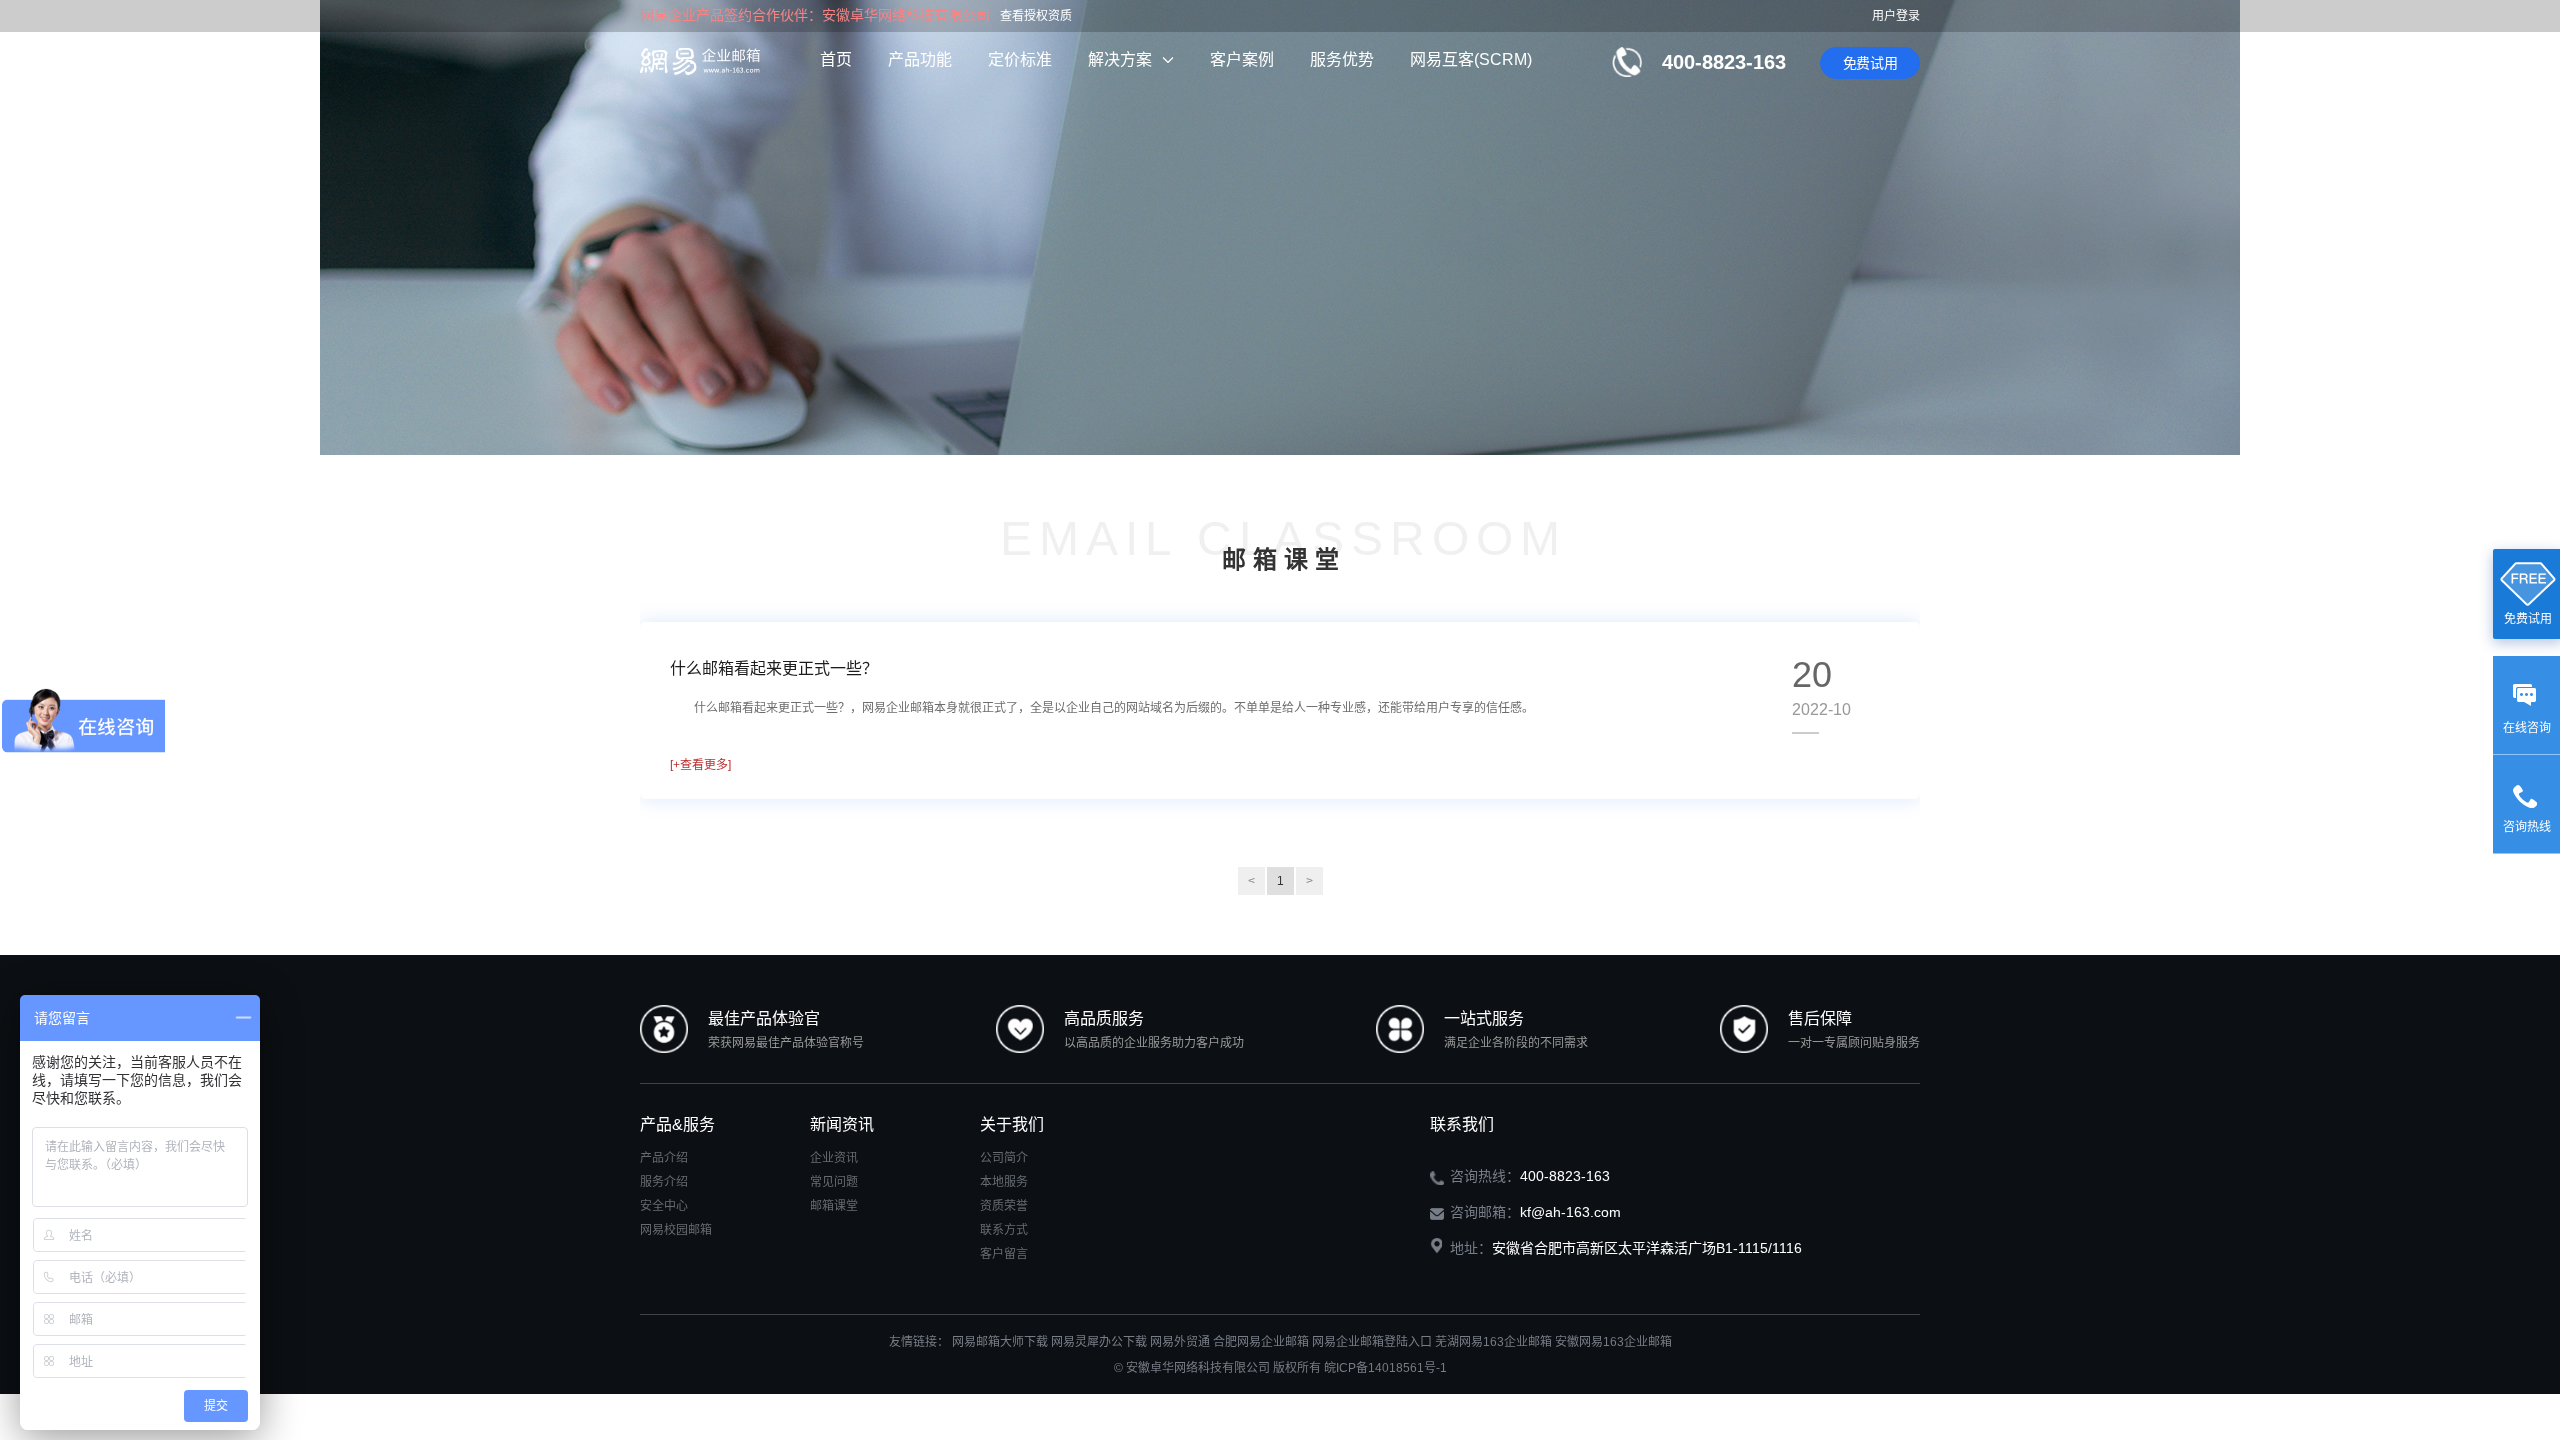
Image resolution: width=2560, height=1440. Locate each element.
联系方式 (1004, 1230)
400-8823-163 (1724, 62)
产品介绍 (664, 1158)
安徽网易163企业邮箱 (1613, 1342)
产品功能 (920, 59)
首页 (836, 59)
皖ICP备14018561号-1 (1385, 1368)
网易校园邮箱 (676, 1230)
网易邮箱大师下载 (1000, 1342)
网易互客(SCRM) (1471, 59)
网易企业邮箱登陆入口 (1372, 1342)
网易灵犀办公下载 (1099, 1342)
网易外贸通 (1180, 1342)
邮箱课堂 (834, 1206)
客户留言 (1004, 1254)
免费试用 (1870, 63)
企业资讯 (834, 1158)
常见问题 (834, 1182)
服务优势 (1342, 59)
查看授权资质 (1036, 16)
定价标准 (1020, 59)
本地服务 (1004, 1182)
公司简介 (1004, 1158)
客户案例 (1242, 59)
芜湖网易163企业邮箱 (1493, 1342)
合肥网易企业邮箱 (1261, 1342)
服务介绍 (664, 1182)
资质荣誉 (1004, 1206)
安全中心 (664, 1206)
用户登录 (1896, 16)
